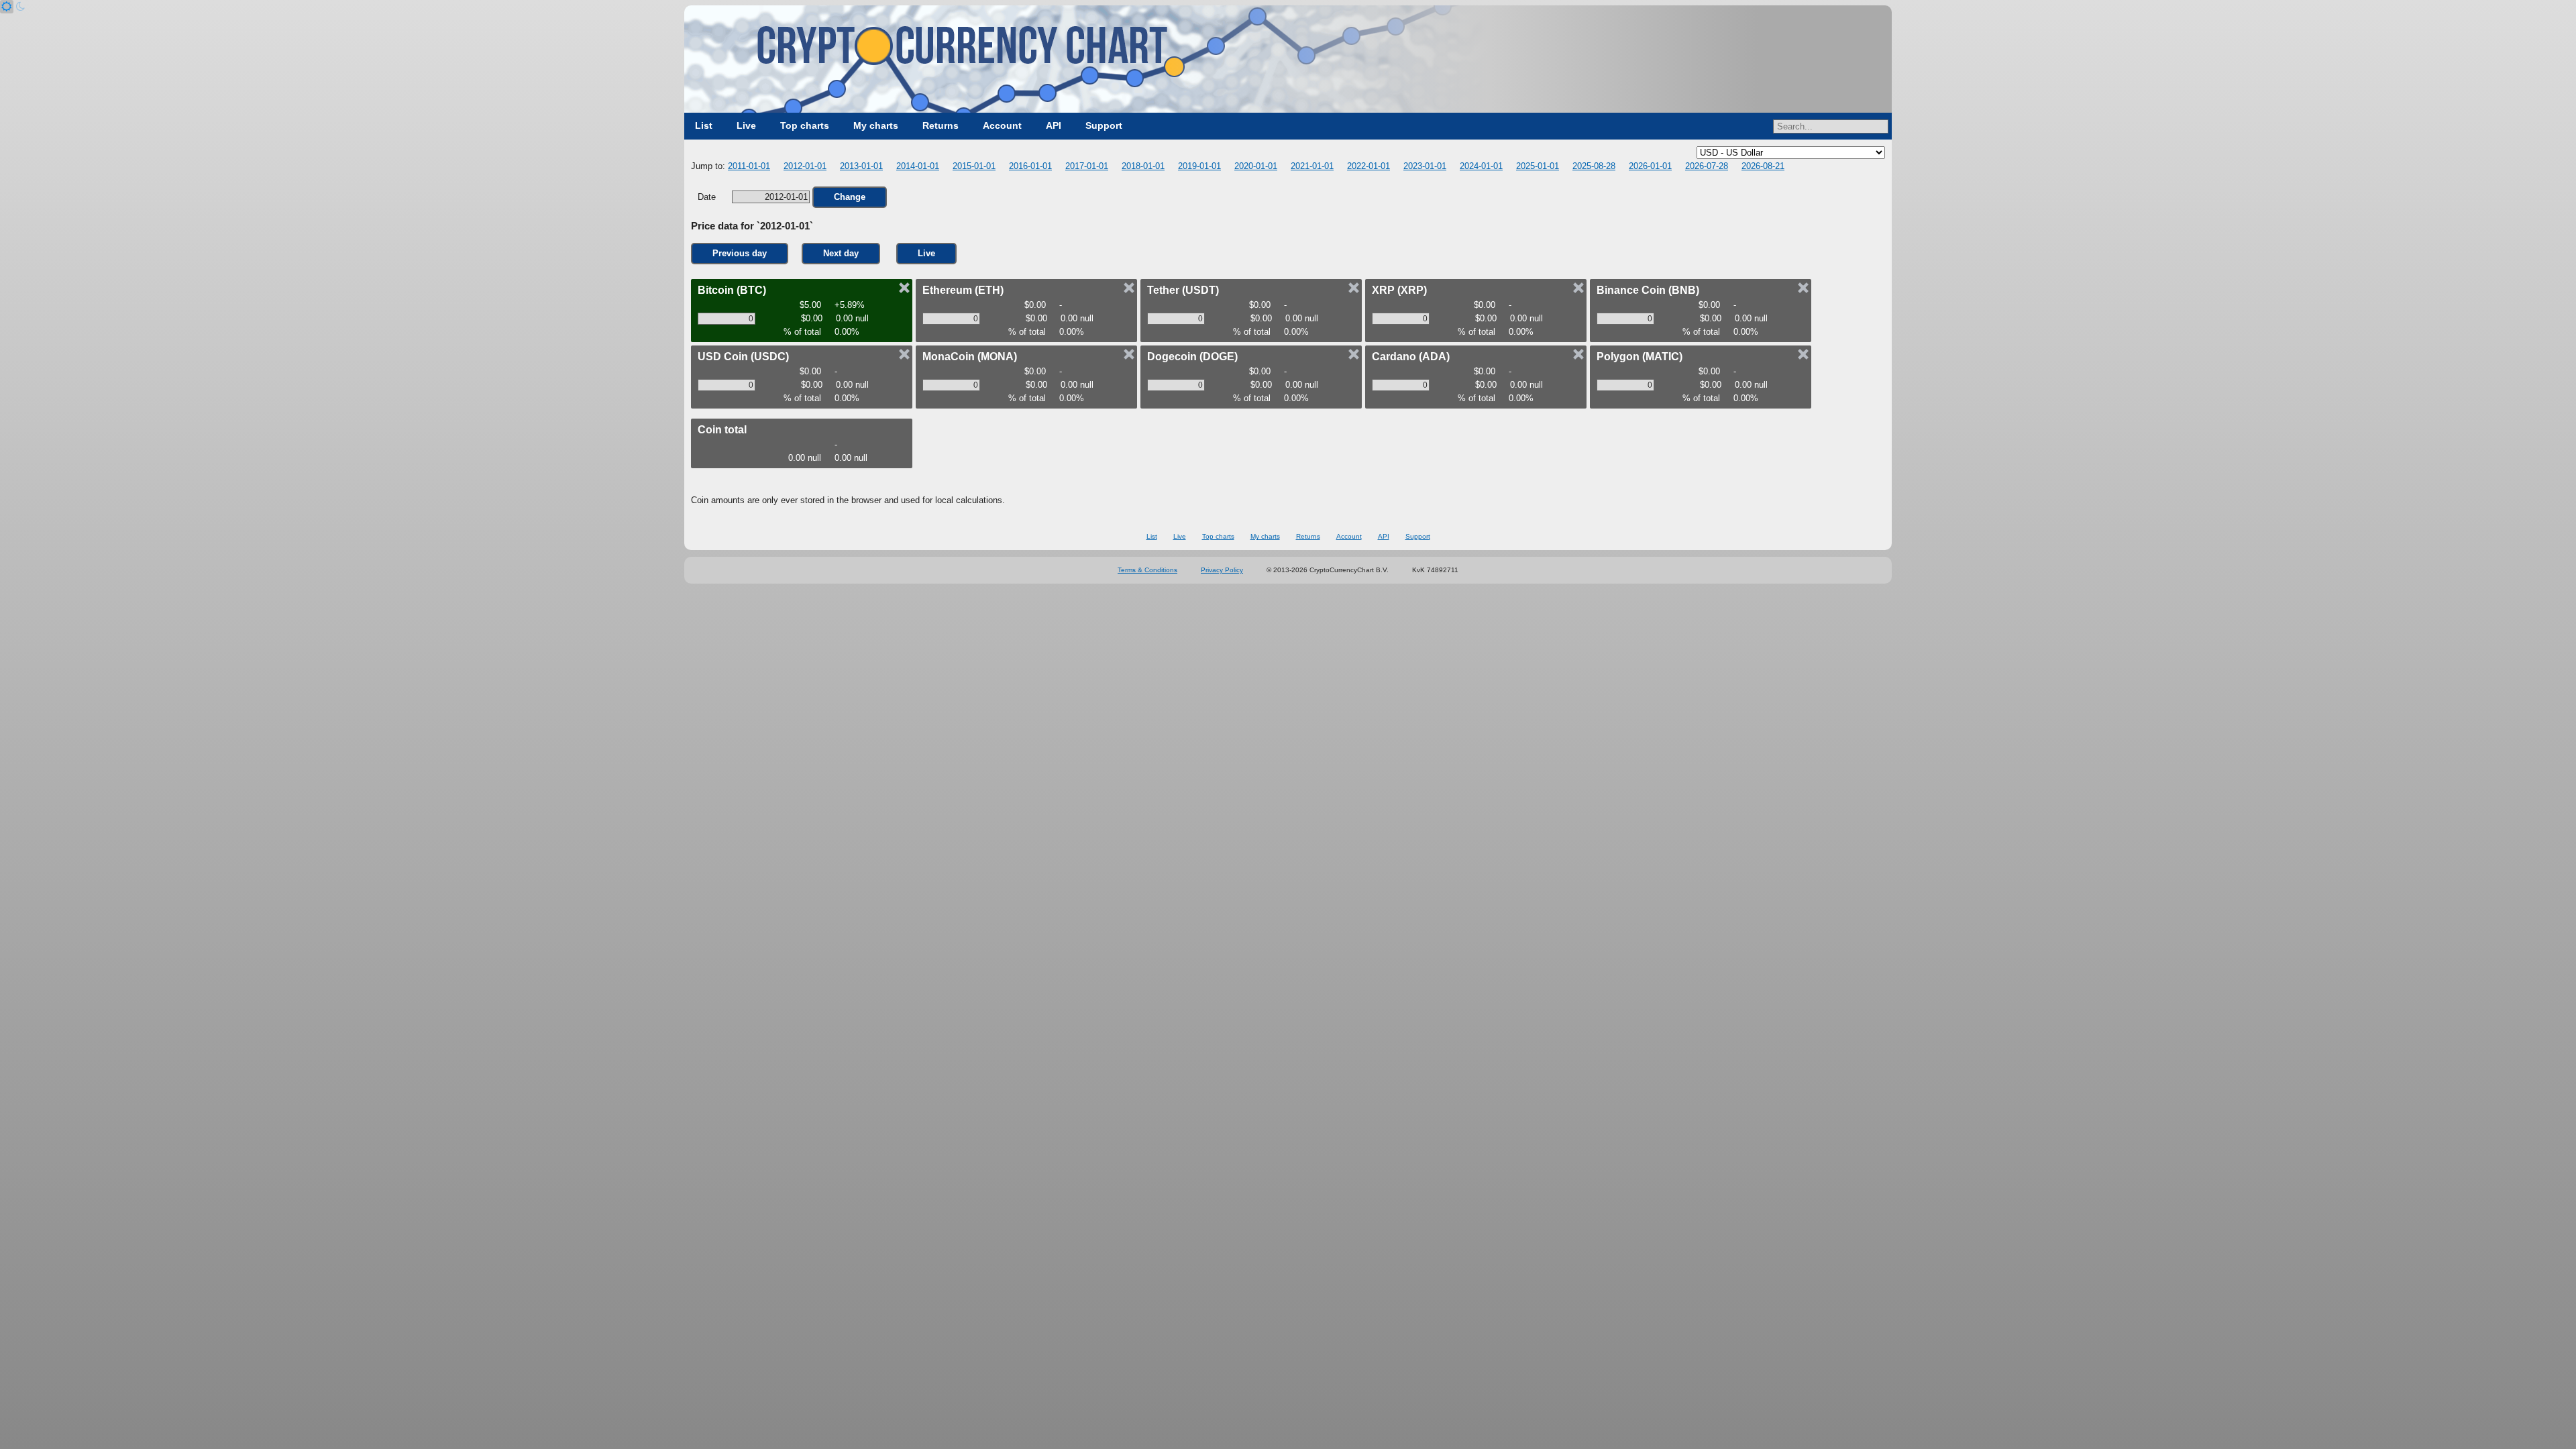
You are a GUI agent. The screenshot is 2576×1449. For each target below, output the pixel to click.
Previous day (740, 253)
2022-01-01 (1368, 166)
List (704, 125)
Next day (841, 253)
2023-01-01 (1425, 166)
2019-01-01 (1199, 166)
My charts (876, 125)
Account (1002, 125)
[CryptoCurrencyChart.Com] (1288, 59)
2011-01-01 (749, 166)
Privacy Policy (1222, 570)
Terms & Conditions (1147, 570)
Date (708, 197)
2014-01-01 (918, 166)
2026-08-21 (1763, 166)
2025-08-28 (1594, 166)
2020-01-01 (1256, 166)
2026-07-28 (1707, 166)
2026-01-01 (1650, 166)
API (1054, 125)
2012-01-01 (805, 166)
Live (746, 125)
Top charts (805, 125)
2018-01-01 (1143, 166)
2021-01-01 (1312, 166)
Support (1104, 125)
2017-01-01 (1087, 166)
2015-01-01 (974, 166)
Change (850, 197)
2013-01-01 (861, 166)
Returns (941, 125)
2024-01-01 (1481, 166)
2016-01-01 (1030, 166)
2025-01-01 (1538, 166)
